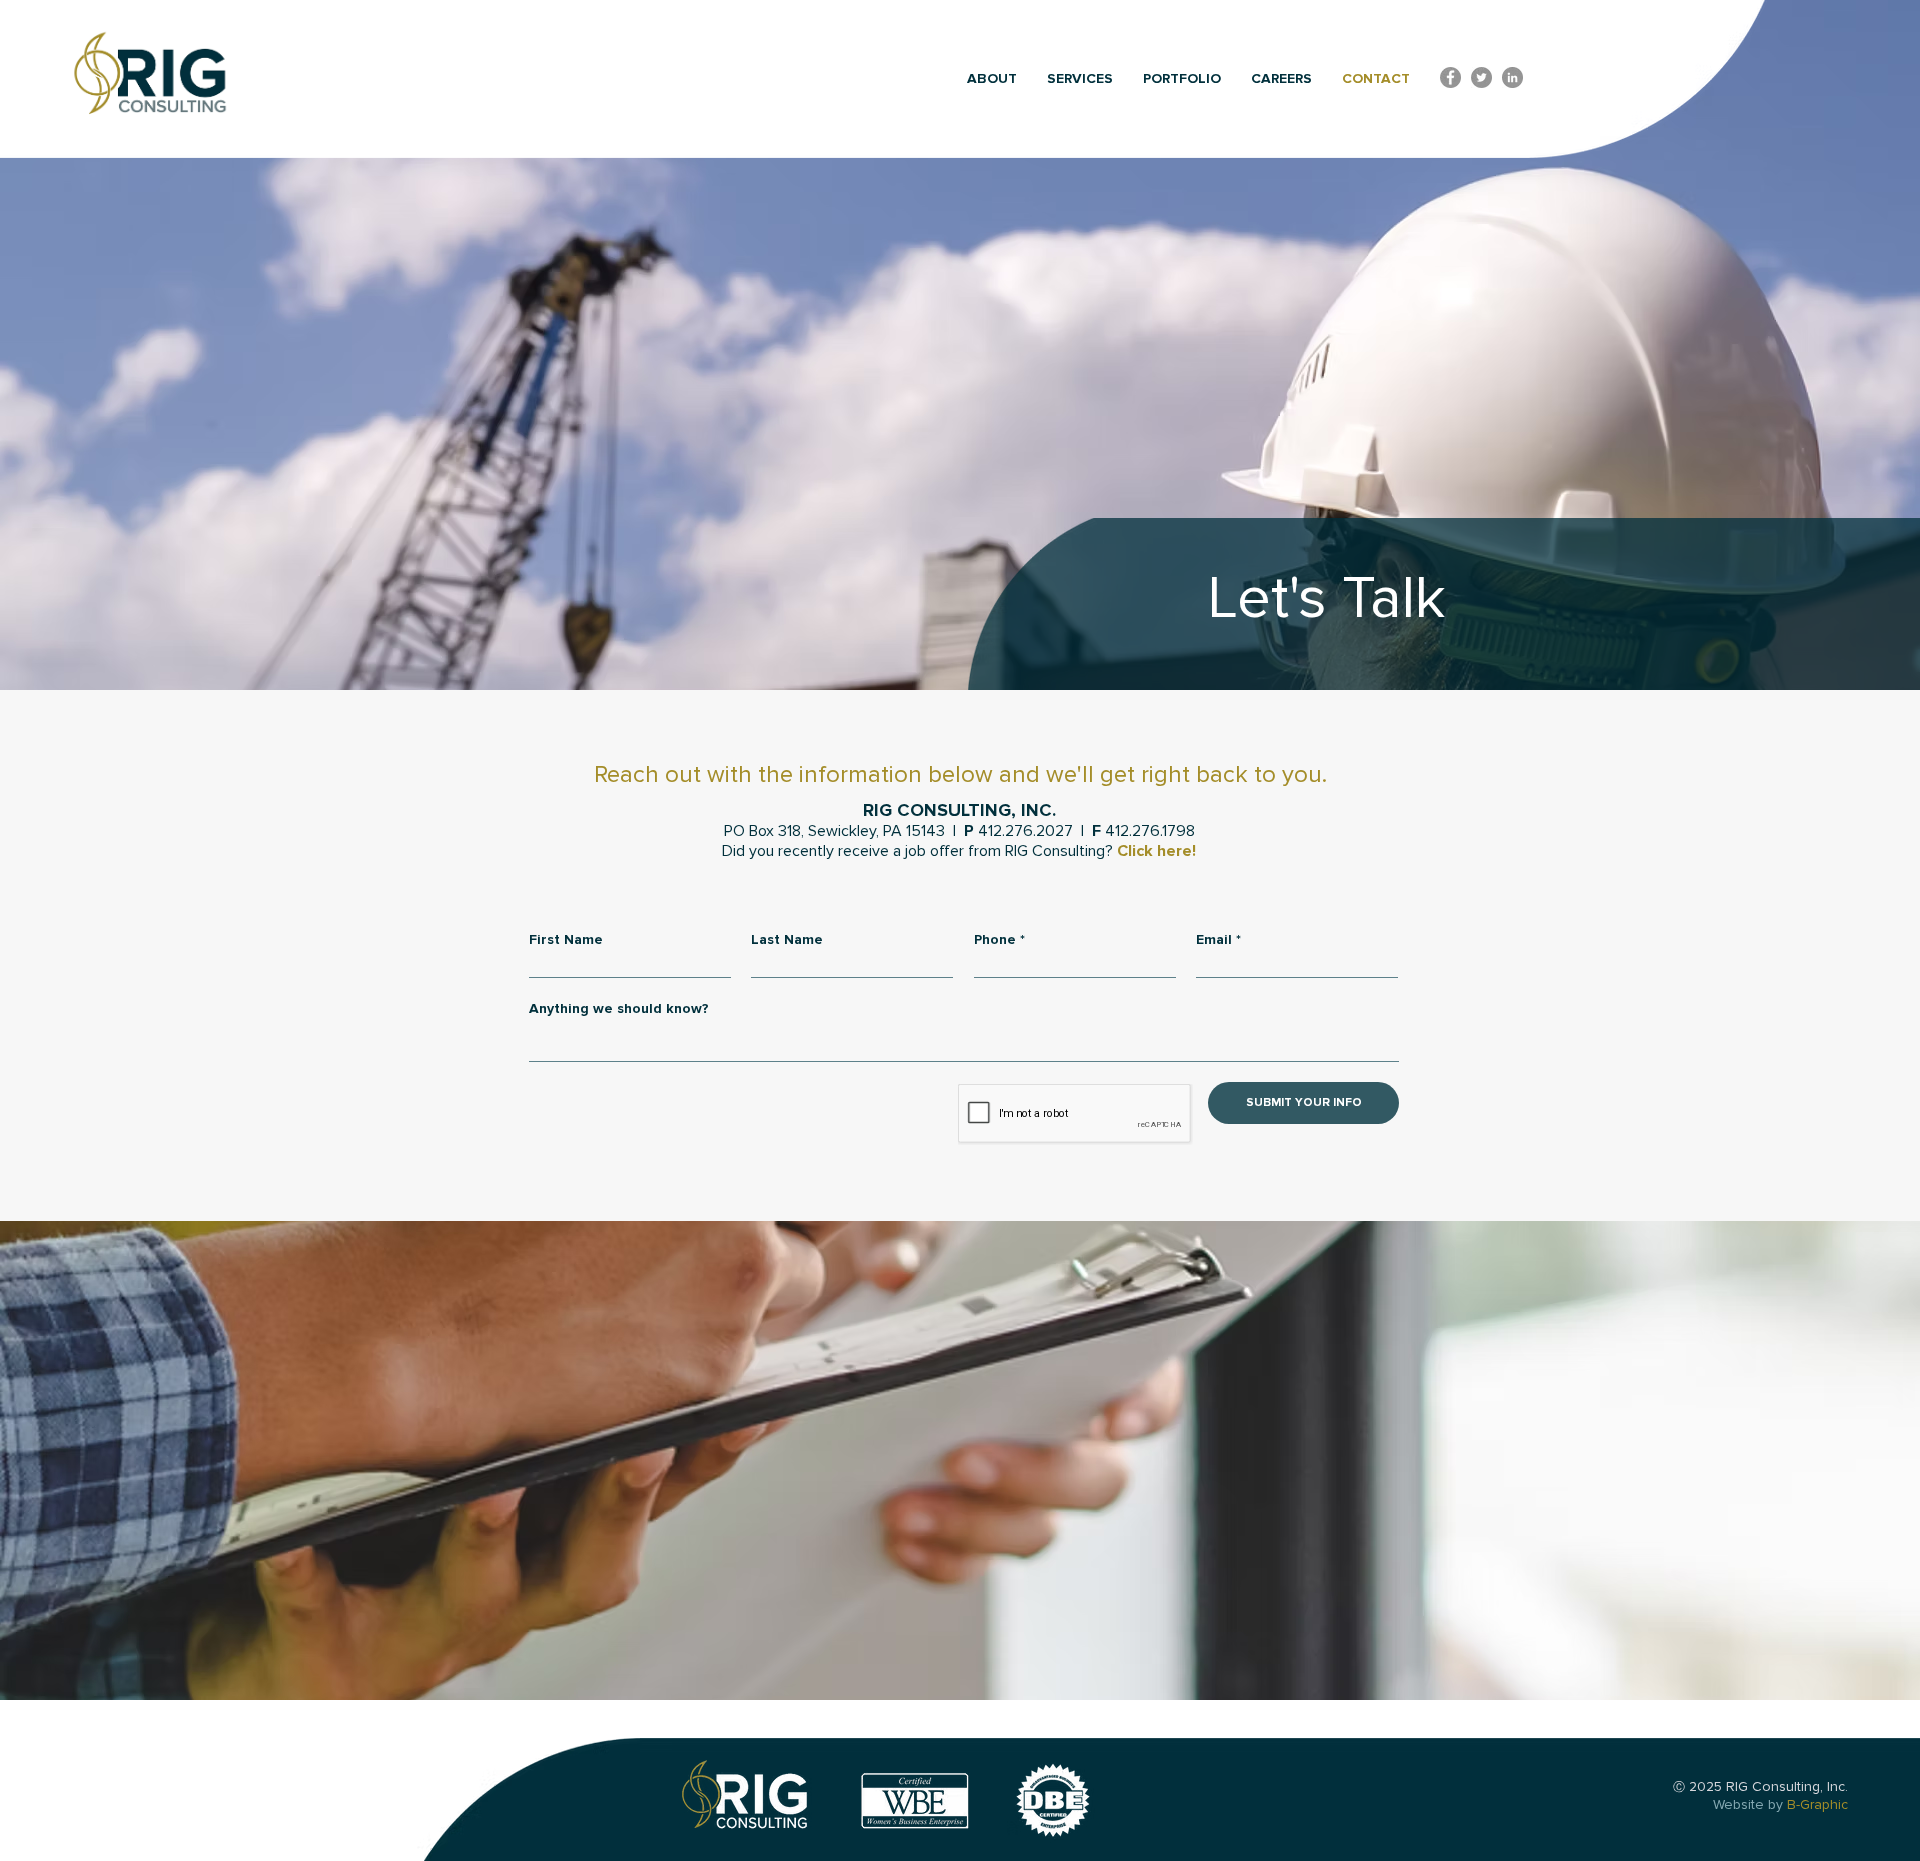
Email (1214, 940)
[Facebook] (1450, 77)
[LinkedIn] (1512, 77)
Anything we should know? (619, 1009)
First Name (566, 940)
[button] (992, 79)
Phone (995, 940)
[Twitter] (1481, 77)
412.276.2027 (1025, 831)
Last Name (787, 940)
